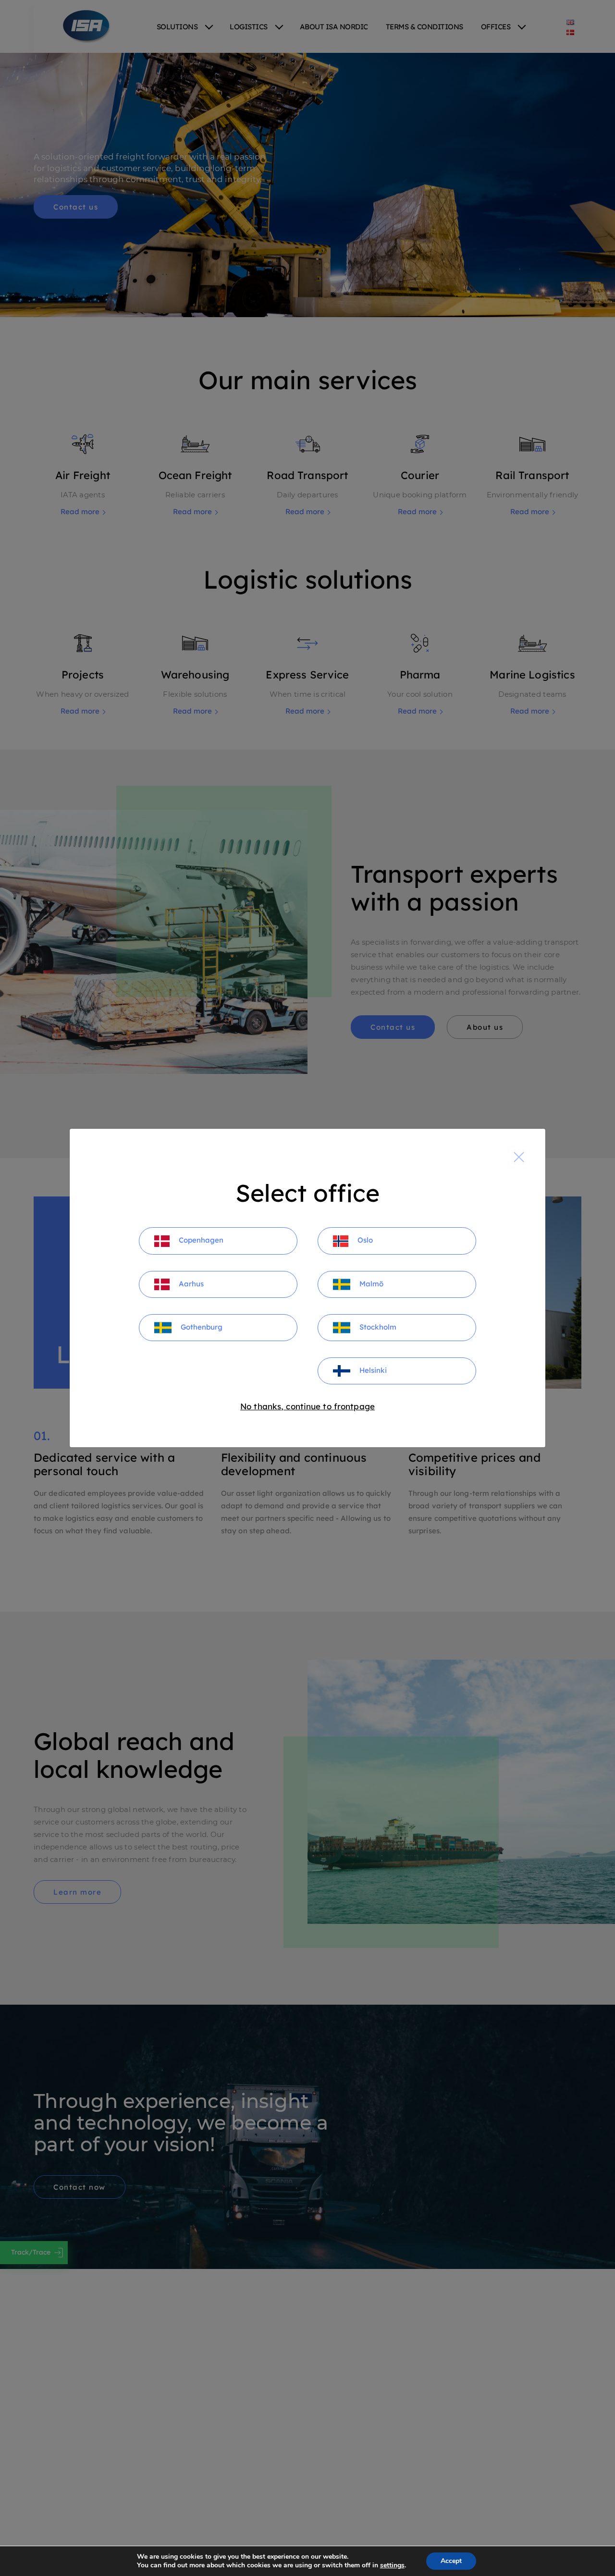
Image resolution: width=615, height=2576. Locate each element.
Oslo (364, 1240)
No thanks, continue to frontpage (307, 1406)
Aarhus (190, 1284)
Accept (451, 2561)
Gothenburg (201, 1327)
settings (392, 2565)
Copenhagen (200, 1240)
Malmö (370, 1284)
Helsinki (372, 1370)
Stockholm (377, 1327)
